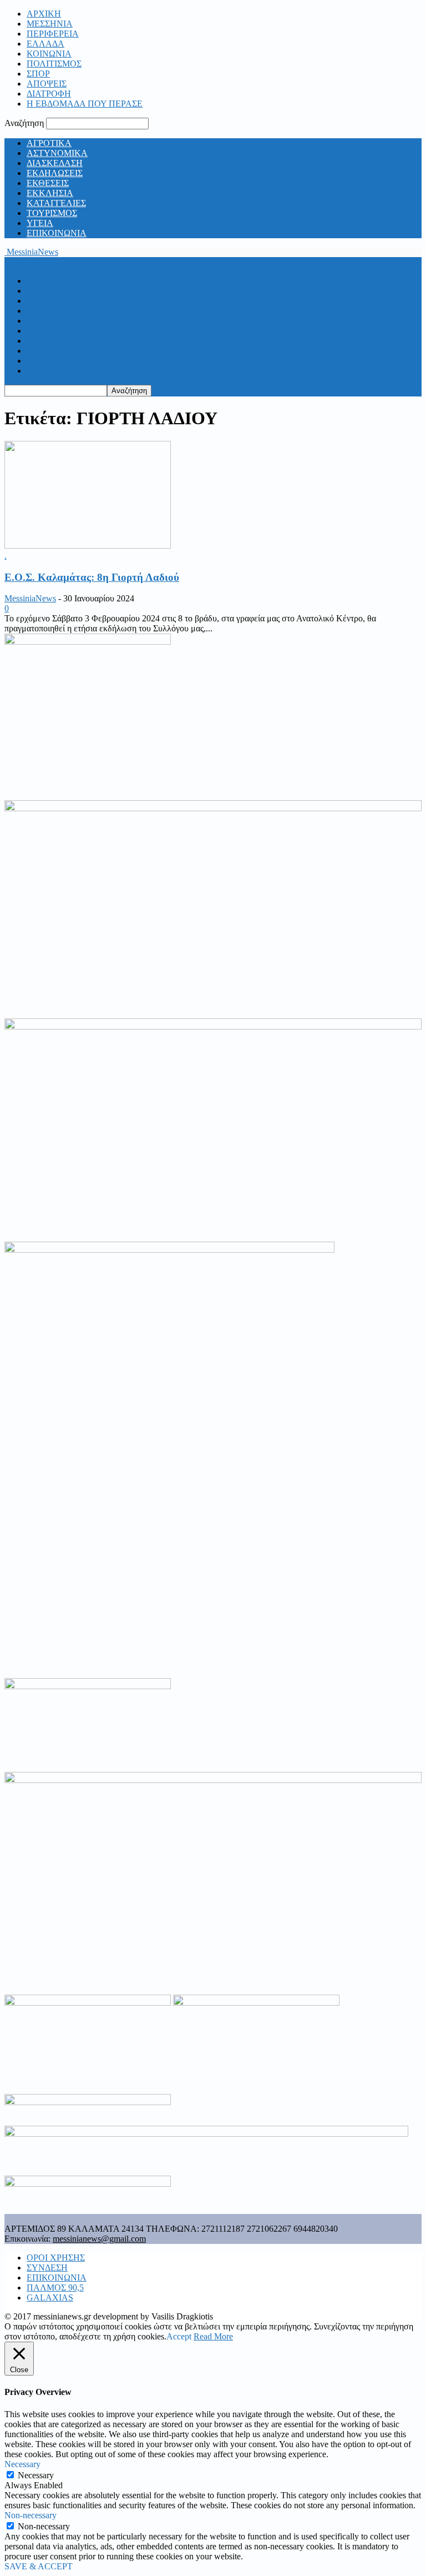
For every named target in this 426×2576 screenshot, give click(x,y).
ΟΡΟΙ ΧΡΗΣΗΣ (56, 2258)
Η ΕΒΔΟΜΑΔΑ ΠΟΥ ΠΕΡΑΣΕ (85, 104)
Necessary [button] (22, 2464)
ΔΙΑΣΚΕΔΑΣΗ (55, 163)
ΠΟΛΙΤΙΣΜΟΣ (54, 64)
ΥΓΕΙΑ (40, 223)
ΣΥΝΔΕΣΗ (47, 2268)
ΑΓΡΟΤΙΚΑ (49, 143)
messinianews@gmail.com (99, 2239)
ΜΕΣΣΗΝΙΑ (50, 24)
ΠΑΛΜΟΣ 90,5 (55, 2288)
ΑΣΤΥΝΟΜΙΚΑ (57, 153)
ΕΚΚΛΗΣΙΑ (50, 193)
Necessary (36, 2475)
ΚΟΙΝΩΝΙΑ (49, 54)
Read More (213, 2336)
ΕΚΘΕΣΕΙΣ (48, 183)
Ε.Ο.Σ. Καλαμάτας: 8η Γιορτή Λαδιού (92, 577)
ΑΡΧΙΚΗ (44, 14)
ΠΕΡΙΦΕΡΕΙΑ (53, 34)
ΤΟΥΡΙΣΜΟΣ (52, 213)
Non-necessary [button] (31, 2515)
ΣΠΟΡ (38, 74)
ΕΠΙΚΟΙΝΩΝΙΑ (57, 233)
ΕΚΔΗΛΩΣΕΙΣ (55, 173)
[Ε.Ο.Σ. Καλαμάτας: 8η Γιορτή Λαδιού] (88, 546)
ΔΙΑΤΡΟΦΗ (49, 94)
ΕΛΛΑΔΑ (45, 44)
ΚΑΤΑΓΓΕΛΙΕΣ (56, 203)
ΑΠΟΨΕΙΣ (47, 84)
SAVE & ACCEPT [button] (39, 2566)
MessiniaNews (30, 598)
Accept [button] (179, 2336)
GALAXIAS (50, 2298)
